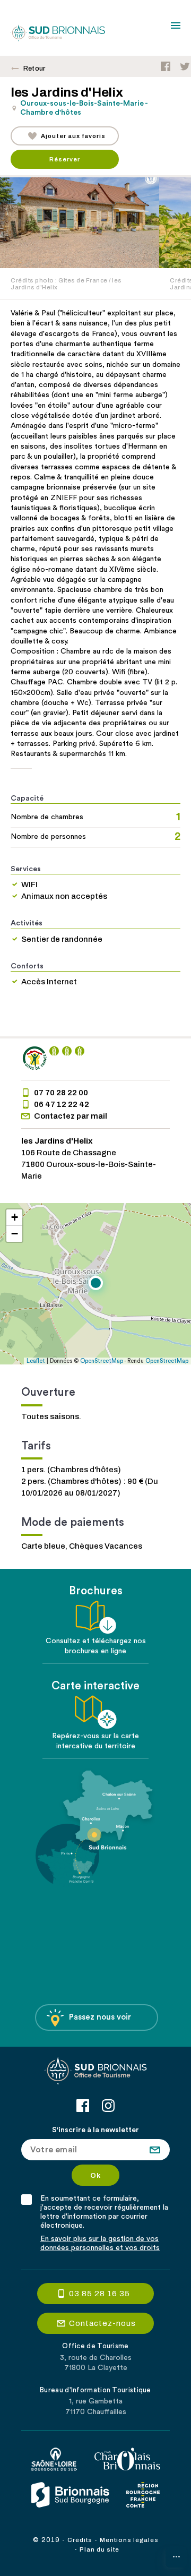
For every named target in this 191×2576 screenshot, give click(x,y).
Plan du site (99, 2549)
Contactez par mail (71, 1116)
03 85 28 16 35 (99, 2294)
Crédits (80, 2540)
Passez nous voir (100, 2017)
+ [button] (15, 1217)
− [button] (15, 1234)
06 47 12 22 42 (62, 1104)
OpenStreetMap (102, 1361)
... (176, 2554)
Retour (34, 68)
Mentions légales (129, 2540)
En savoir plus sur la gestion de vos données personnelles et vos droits (100, 2243)
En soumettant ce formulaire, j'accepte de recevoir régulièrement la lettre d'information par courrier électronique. (104, 2212)
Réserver (65, 159)
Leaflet (36, 1361)
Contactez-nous (102, 2323)
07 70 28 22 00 (61, 1093)
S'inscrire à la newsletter (95, 2130)
